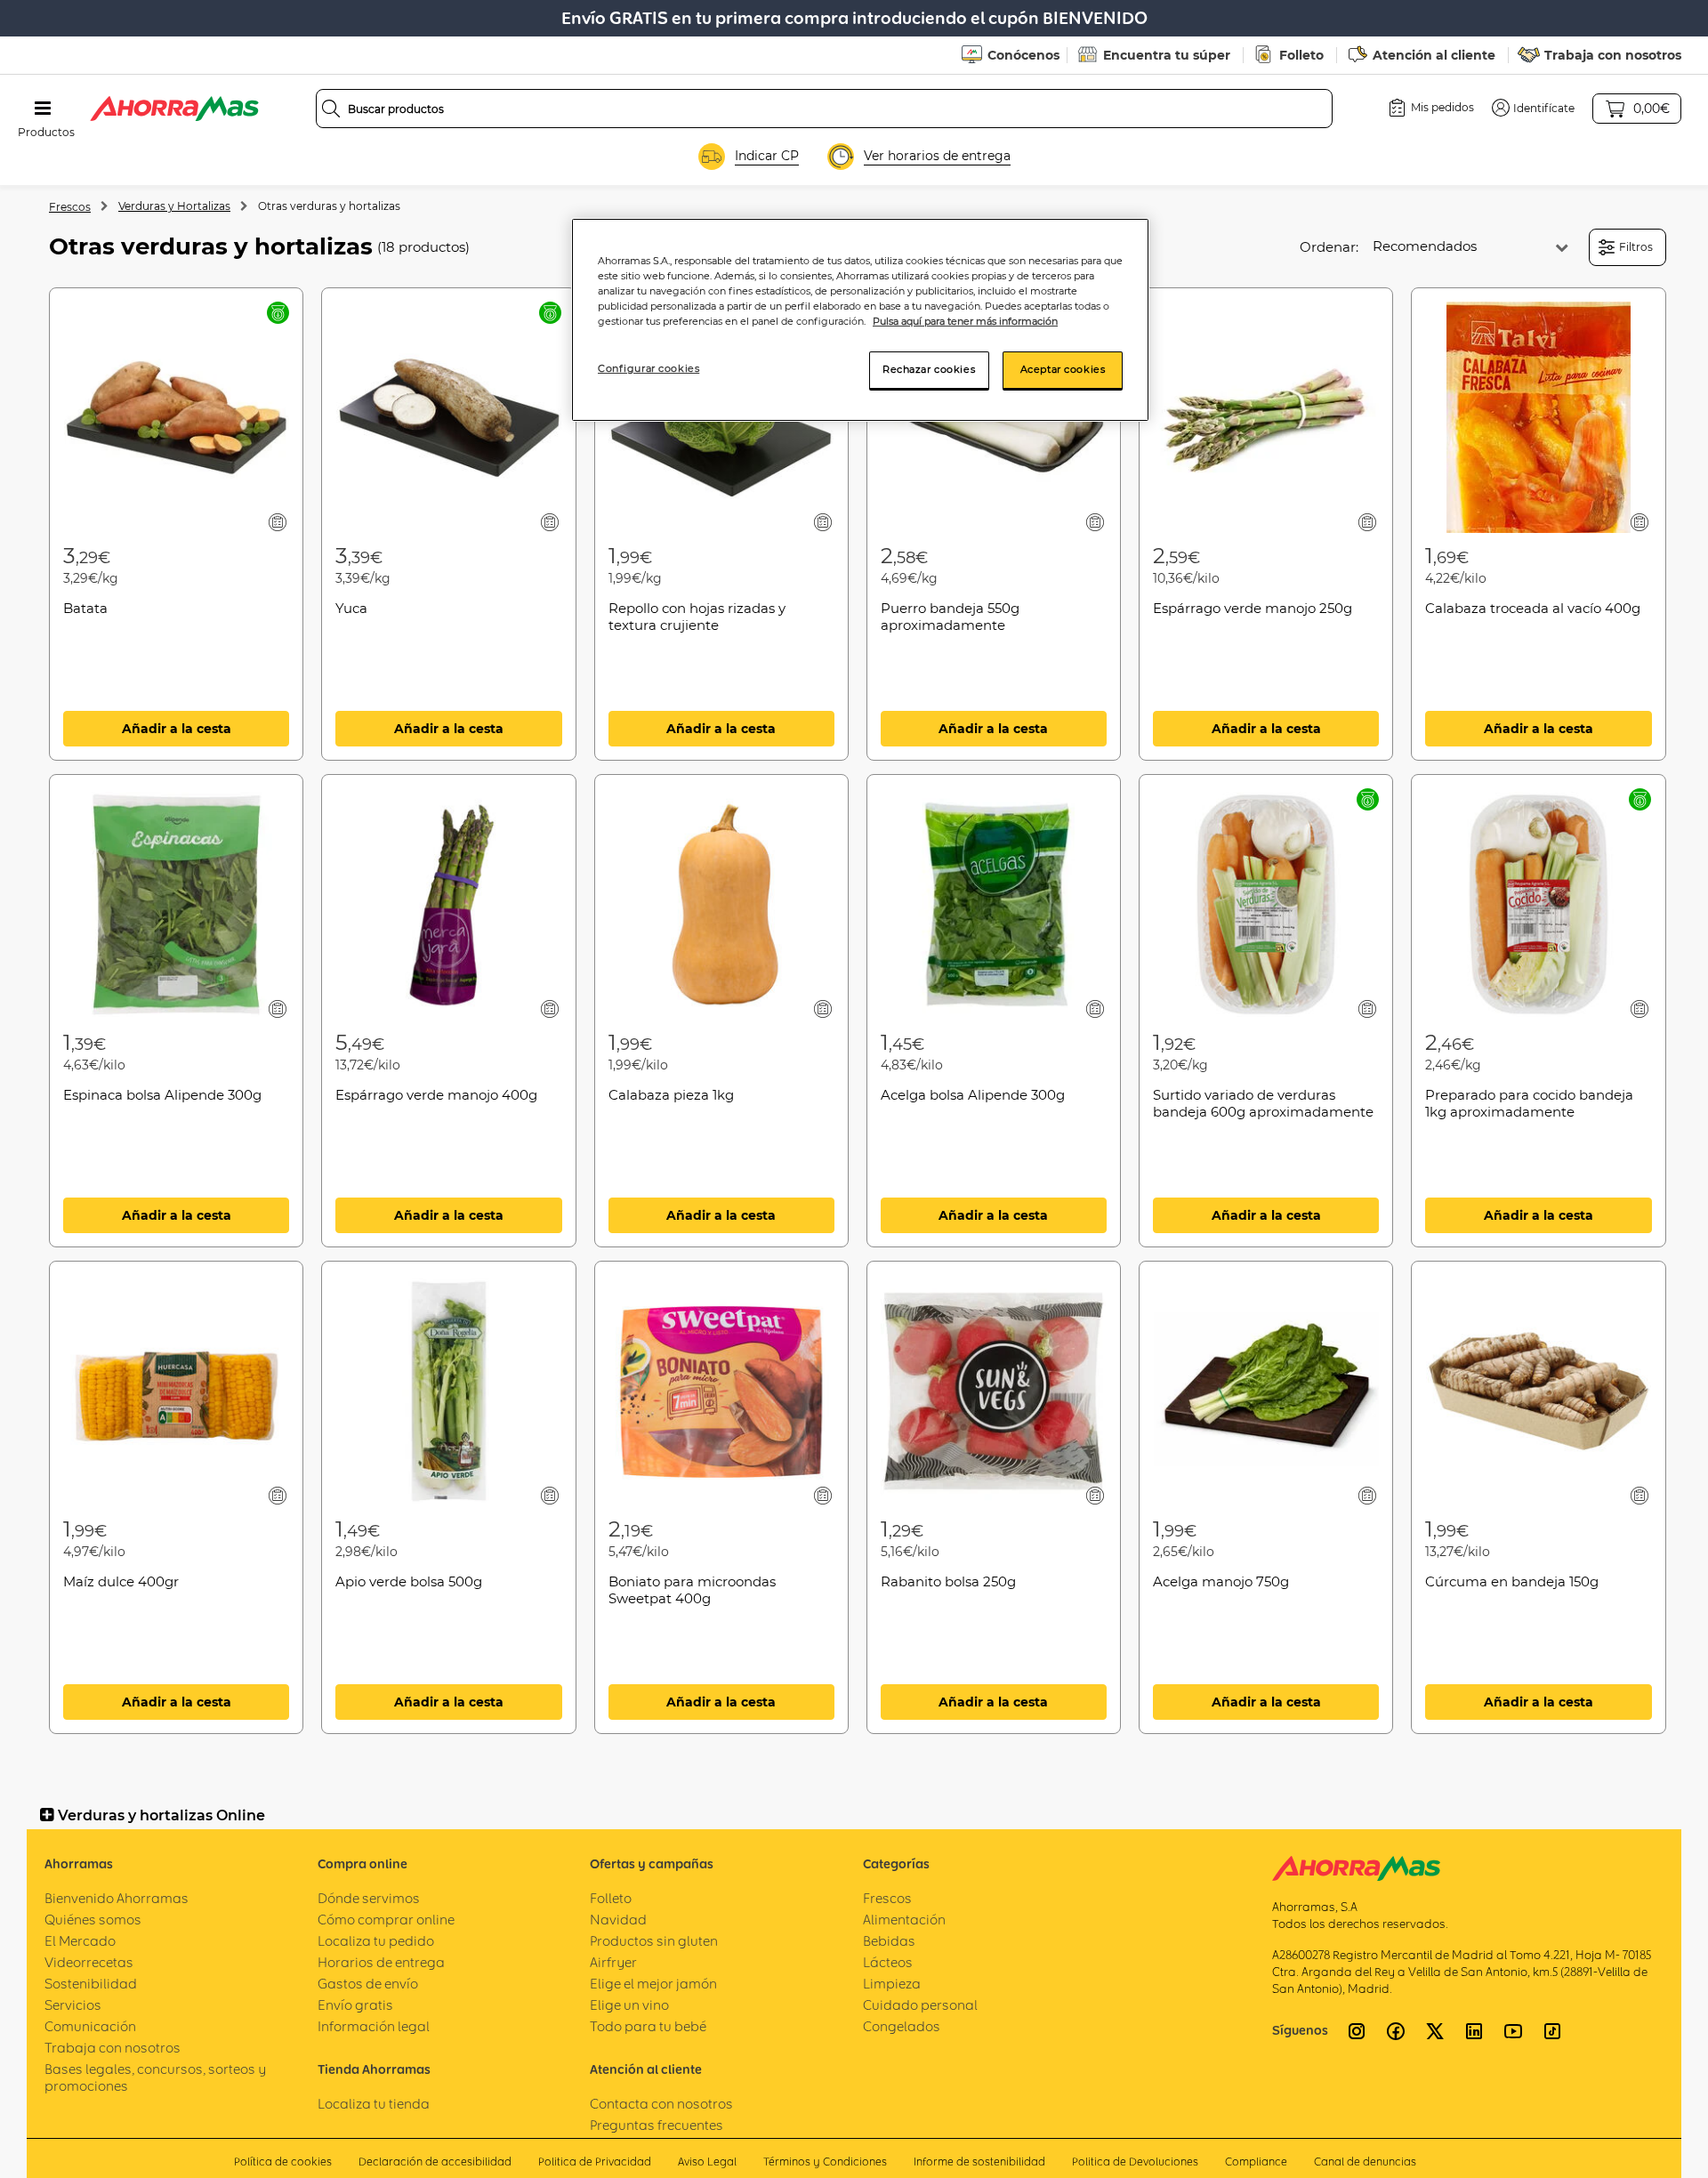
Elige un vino (629, 2005)
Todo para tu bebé (648, 2026)
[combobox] (825, 109)
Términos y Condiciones (825, 2162)
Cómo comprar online (386, 1920)
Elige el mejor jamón (653, 1984)
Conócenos (1023, 55)
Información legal (374, 2026)
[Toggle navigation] (43, 109)
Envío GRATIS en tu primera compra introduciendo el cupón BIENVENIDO (854, 18)
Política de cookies (283, 2162)
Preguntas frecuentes (657, 2125)
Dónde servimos (369, 1898)
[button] (1533, 108)
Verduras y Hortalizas (174, 206)
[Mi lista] (278, 522)
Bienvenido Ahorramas (117, 1898)
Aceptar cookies (1063, 369)
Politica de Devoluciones (1135, 2162)
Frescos (70, 207)
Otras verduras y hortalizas (329, 206)
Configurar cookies (649, 368)
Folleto (1301, 55)
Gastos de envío (368, 1984)
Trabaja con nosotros (1613, 55)
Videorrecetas (89, 1962)
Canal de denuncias (1365, 2162)
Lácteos (888, 1962)
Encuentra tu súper (1167, 55)
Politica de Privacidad (595, 2162)
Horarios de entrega (381, 1962)
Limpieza (892, 1984)
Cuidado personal (920, 2005)
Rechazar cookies (929, 369)
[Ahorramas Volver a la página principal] (174, 109)
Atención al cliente (1434, 55)
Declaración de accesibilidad (435, 2162)
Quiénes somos (93, 1920)
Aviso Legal (707, 2162)
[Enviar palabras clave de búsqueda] (331, 109)
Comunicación (90, 2026)
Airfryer (613, 1962)
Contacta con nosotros (661, 2104)
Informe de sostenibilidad (979, 2162)
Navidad (618, 1920)
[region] (860, 320)
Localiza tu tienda (374, 2104)
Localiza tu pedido (376, 1941)
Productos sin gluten (654, 1941)
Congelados (902, 2026)
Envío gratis (355, 2005)
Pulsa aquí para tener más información (965, 321)
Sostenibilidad (91, 1984)
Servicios (73, 2005)
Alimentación (904, 1920)
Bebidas (889, 1941)
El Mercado (80, 1941)
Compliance (1256, 2162)
